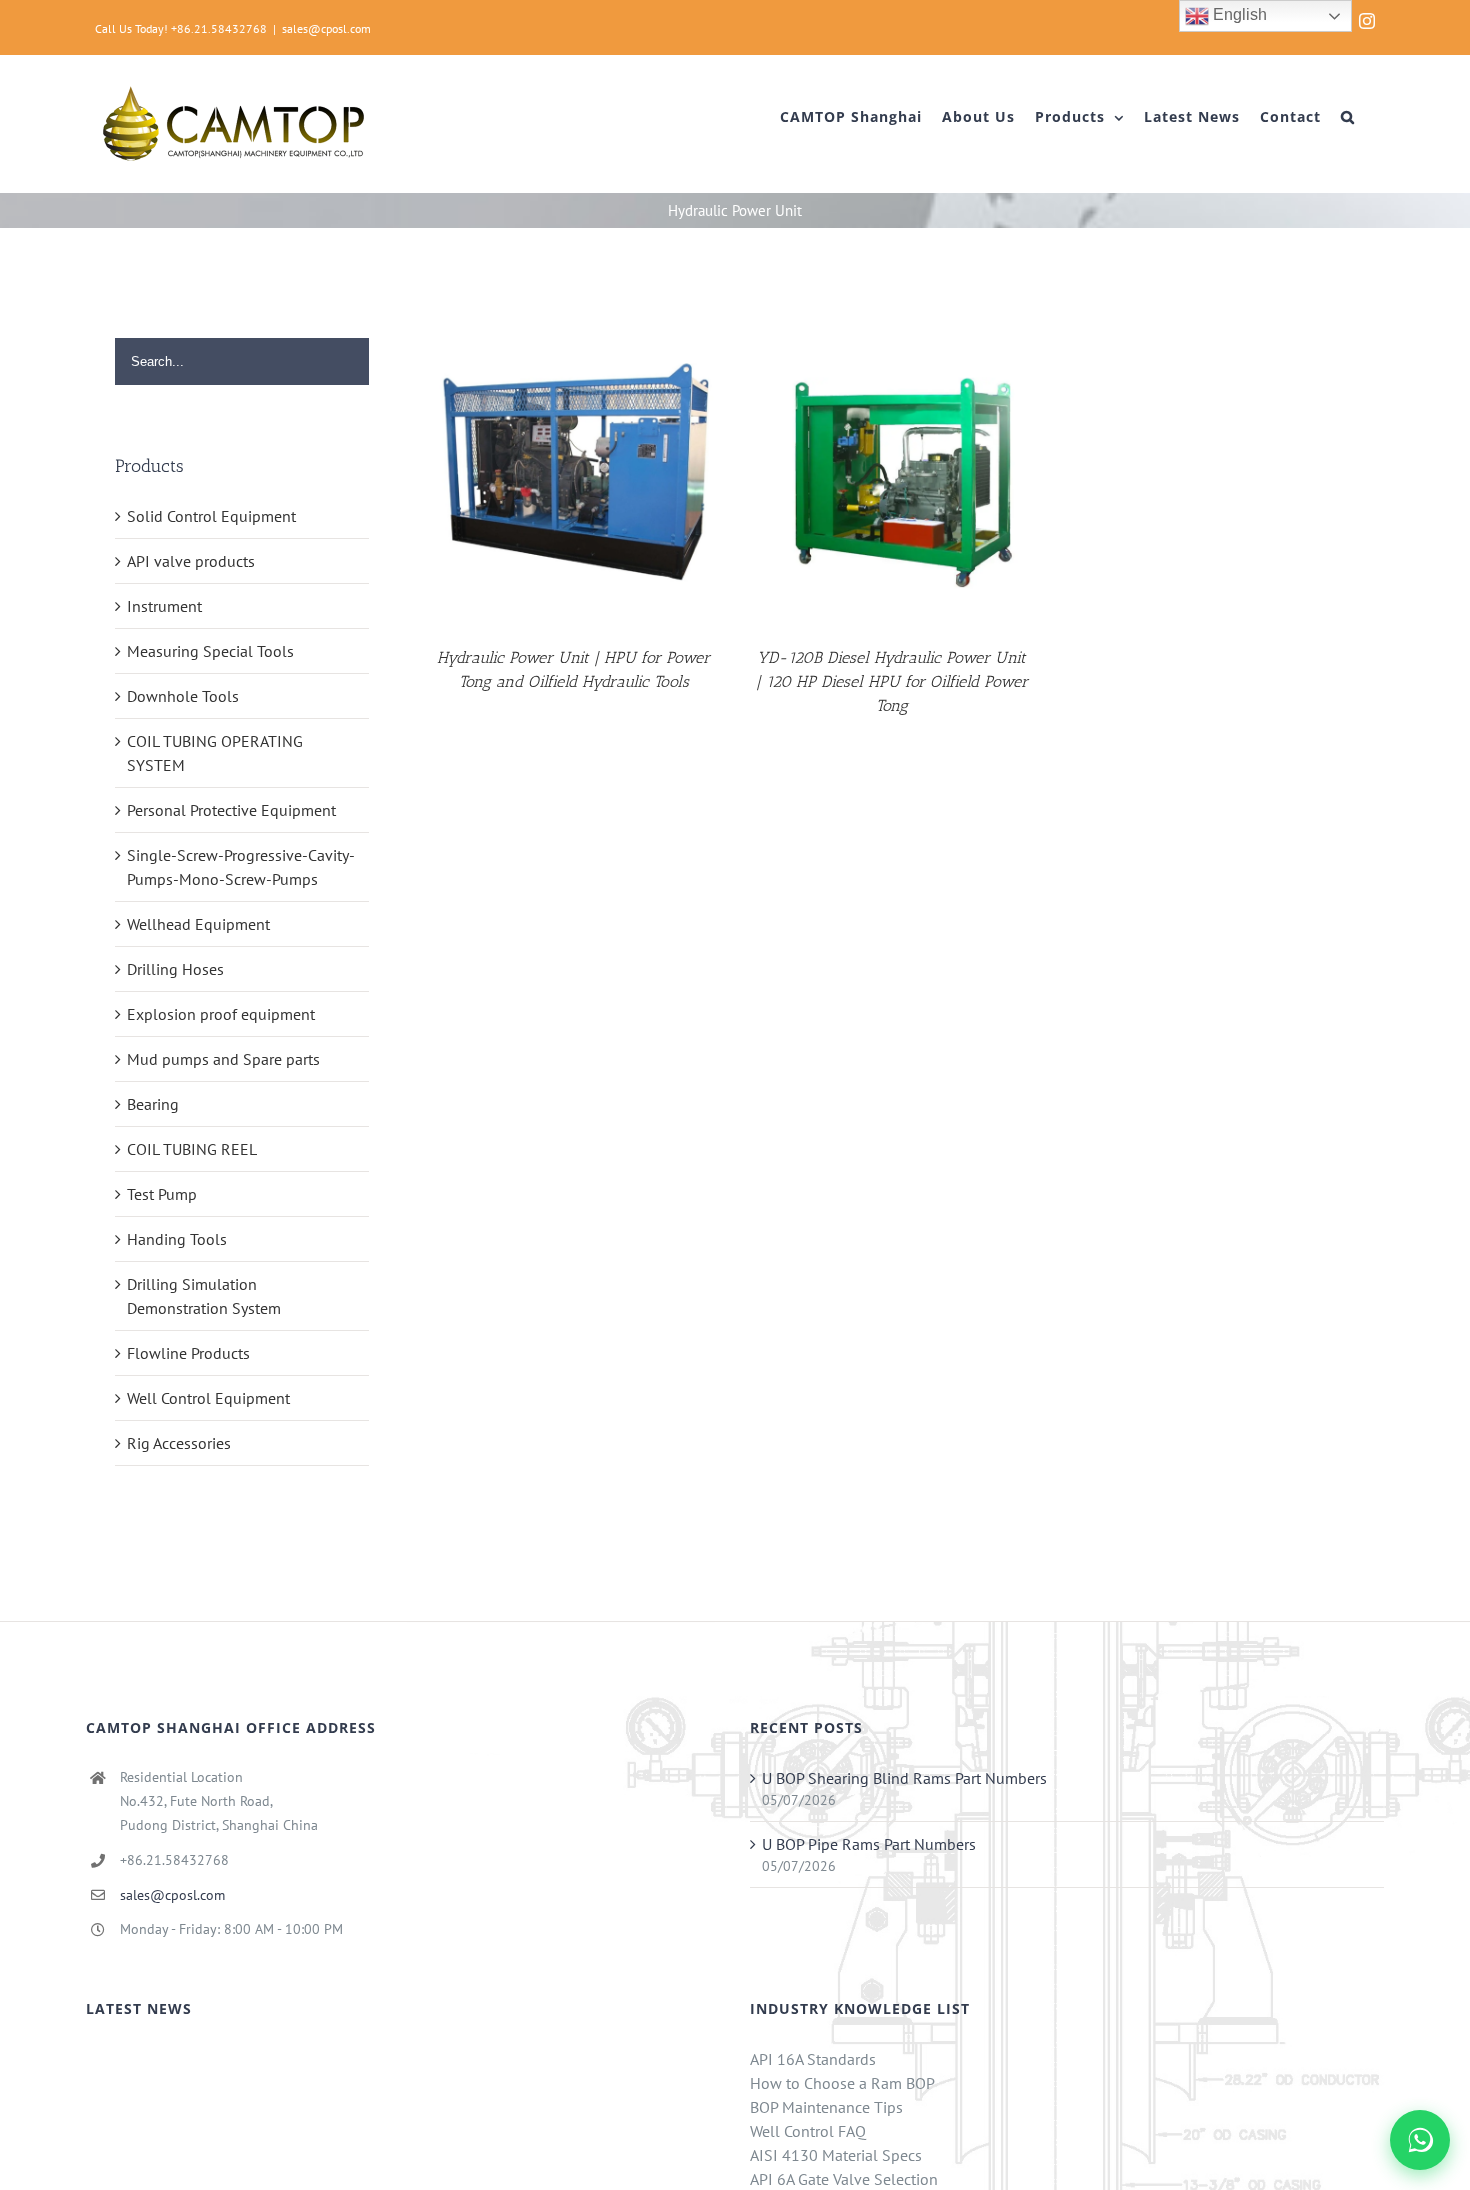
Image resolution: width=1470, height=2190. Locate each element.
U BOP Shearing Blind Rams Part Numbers (904, 1778)
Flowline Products (188, 1353)
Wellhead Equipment (198, 924)
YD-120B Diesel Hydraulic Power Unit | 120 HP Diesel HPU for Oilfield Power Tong (892, 681)
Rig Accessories (179, 1443)
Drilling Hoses (175, 969)
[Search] (1348, 117)
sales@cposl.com (326, 28)
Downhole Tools (183, 696)
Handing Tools (177, 1239)
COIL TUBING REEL (192, 1149)
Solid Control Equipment (211, 516)
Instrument (164, 606)
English (1238, 14)
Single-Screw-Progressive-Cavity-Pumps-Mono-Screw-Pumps (241, 867)
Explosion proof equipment (221, 1014)
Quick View (574, 475)
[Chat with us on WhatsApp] (1420, 2140)
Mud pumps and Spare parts (223, 1059)
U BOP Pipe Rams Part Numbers (869, 1844)
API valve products (191, 561)
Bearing (153, 1104)
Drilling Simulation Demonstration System (204, 1296)
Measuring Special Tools (210, 651)
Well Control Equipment (208, 1398)
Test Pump (162, 1194)
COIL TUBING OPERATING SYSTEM (215, 753)
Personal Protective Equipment (231, 810)
